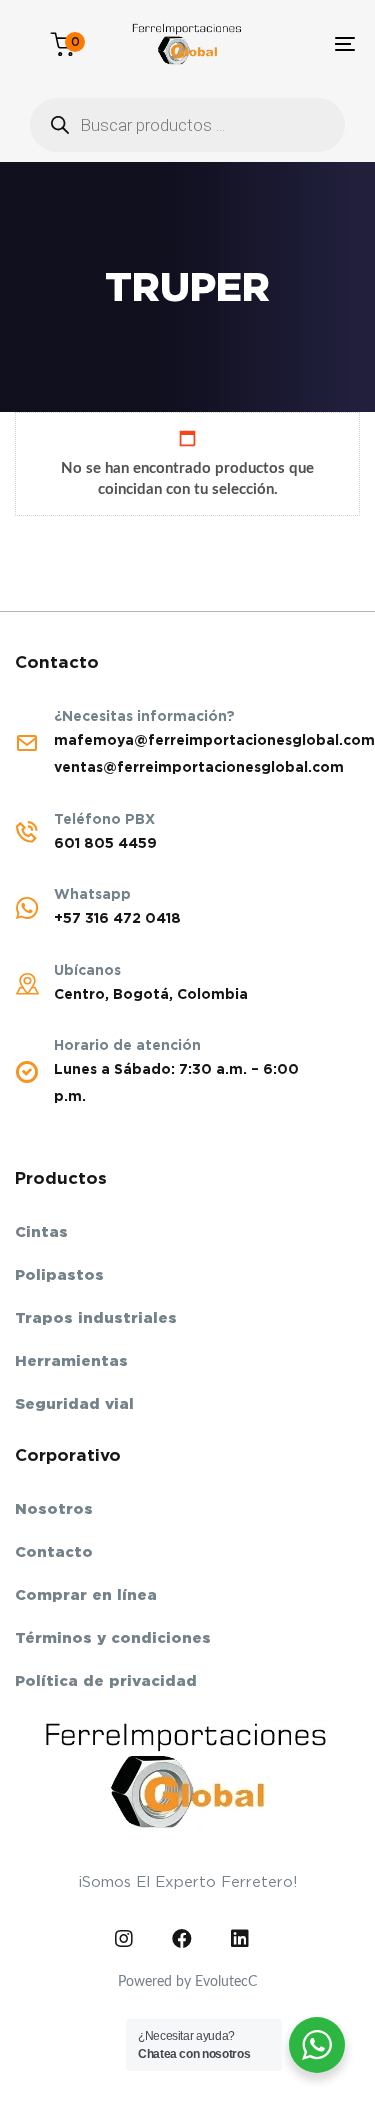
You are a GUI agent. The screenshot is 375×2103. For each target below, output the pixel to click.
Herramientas (71, 1361)
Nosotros (54, 1509)
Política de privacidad (106, 1681)
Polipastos (59, 1275)
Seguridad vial (74, 1404)
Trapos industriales (96, 1318)
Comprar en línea (86, 1595)
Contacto (54, 1552)
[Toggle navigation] (299, 44)
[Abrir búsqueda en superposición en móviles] (187, 125)
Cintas (41, 1232)
